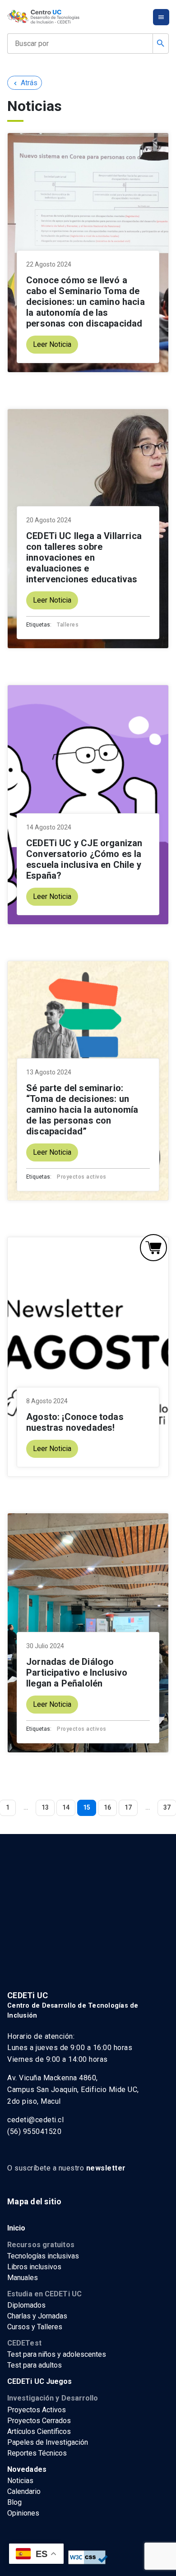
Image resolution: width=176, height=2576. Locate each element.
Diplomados (26, 2305)
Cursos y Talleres (35, 2327)
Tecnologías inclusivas (43, 2256)
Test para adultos (35, 2365)
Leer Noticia (52, 344)
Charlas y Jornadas (37, 2316)
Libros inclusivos (34, 2267)
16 (107, 1807)
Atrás (25, 83)
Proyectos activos (82, 1177)
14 (66, 1807)
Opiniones (23, 2513)
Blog (14, 2502)
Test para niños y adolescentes (57, 2354)
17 (128, 1807)
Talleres (68, 625)
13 (45, 1807)
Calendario (24, 2491)
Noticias (20, 2481)
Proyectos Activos (37, 2410)
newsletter (106, 2168)
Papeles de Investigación (48, 2442)
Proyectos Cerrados (39, 2421)
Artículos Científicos (39, 2431)
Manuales (23, 2278)
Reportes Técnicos (37, 2453)
